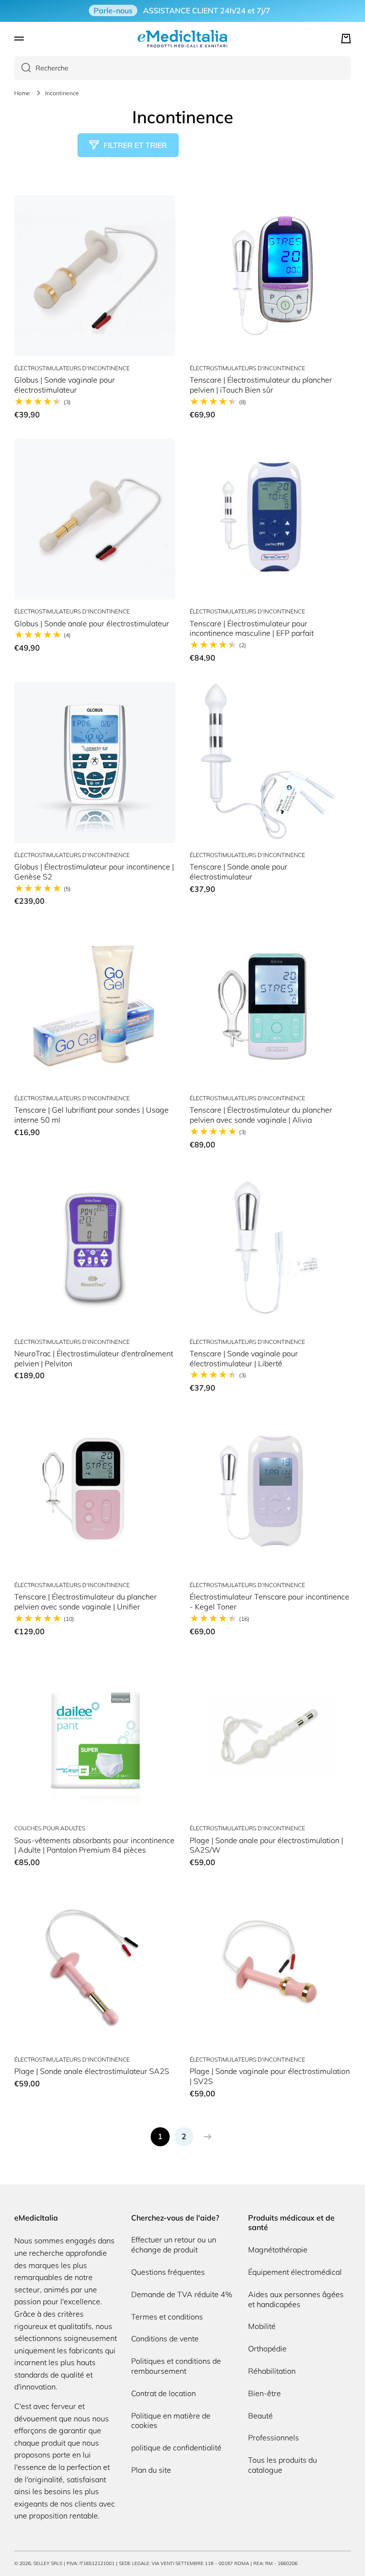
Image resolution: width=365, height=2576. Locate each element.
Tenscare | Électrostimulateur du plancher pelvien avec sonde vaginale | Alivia (261, 1115)
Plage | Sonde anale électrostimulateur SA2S (92, 2071)
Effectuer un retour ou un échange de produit (174, 2245)
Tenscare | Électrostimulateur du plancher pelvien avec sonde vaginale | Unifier (86, 1602)
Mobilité (262, 2326)
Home (22, 93)
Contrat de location (163, 2393)
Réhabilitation (272, 2371)
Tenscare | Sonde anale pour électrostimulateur (239, 872)
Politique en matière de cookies (171, 2421)
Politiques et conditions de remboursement (176, 2366)
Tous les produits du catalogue (283, 2465)
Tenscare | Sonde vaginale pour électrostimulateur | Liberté (244, 1358)
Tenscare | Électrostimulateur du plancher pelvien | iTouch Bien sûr (261, 385)
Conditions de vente (165, 2339)
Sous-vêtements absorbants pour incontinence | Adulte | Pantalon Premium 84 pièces (94, 1845)
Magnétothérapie (278, 2250)
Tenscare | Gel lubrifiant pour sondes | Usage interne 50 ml (91, 1115)
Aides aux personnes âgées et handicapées (296, 2299)
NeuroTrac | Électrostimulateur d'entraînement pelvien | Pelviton (94, 1358)
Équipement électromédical (295, 2272)
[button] (346, 39)
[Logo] (182, 39)
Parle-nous (113, 10)
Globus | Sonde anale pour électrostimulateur (92, 623)
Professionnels (274, 2438)
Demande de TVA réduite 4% (182, 2294)
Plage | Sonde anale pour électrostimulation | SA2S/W (266, 1845)
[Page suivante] (205, 2137)
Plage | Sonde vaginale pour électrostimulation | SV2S (270, 2076)
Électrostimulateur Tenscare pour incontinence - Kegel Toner (269, 1602)
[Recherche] (23, 68)
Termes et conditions (167, 2317)
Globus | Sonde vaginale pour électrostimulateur (65, 385)
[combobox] (182, 68)
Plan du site (151, 2470)
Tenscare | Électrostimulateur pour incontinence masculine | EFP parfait (252, 628)
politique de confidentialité (176, 2448)
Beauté (260, 2416)
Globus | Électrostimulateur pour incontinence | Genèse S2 (94, 872)
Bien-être (264, 2393)
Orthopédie (267, 2349)
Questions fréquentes (168, 2272)
